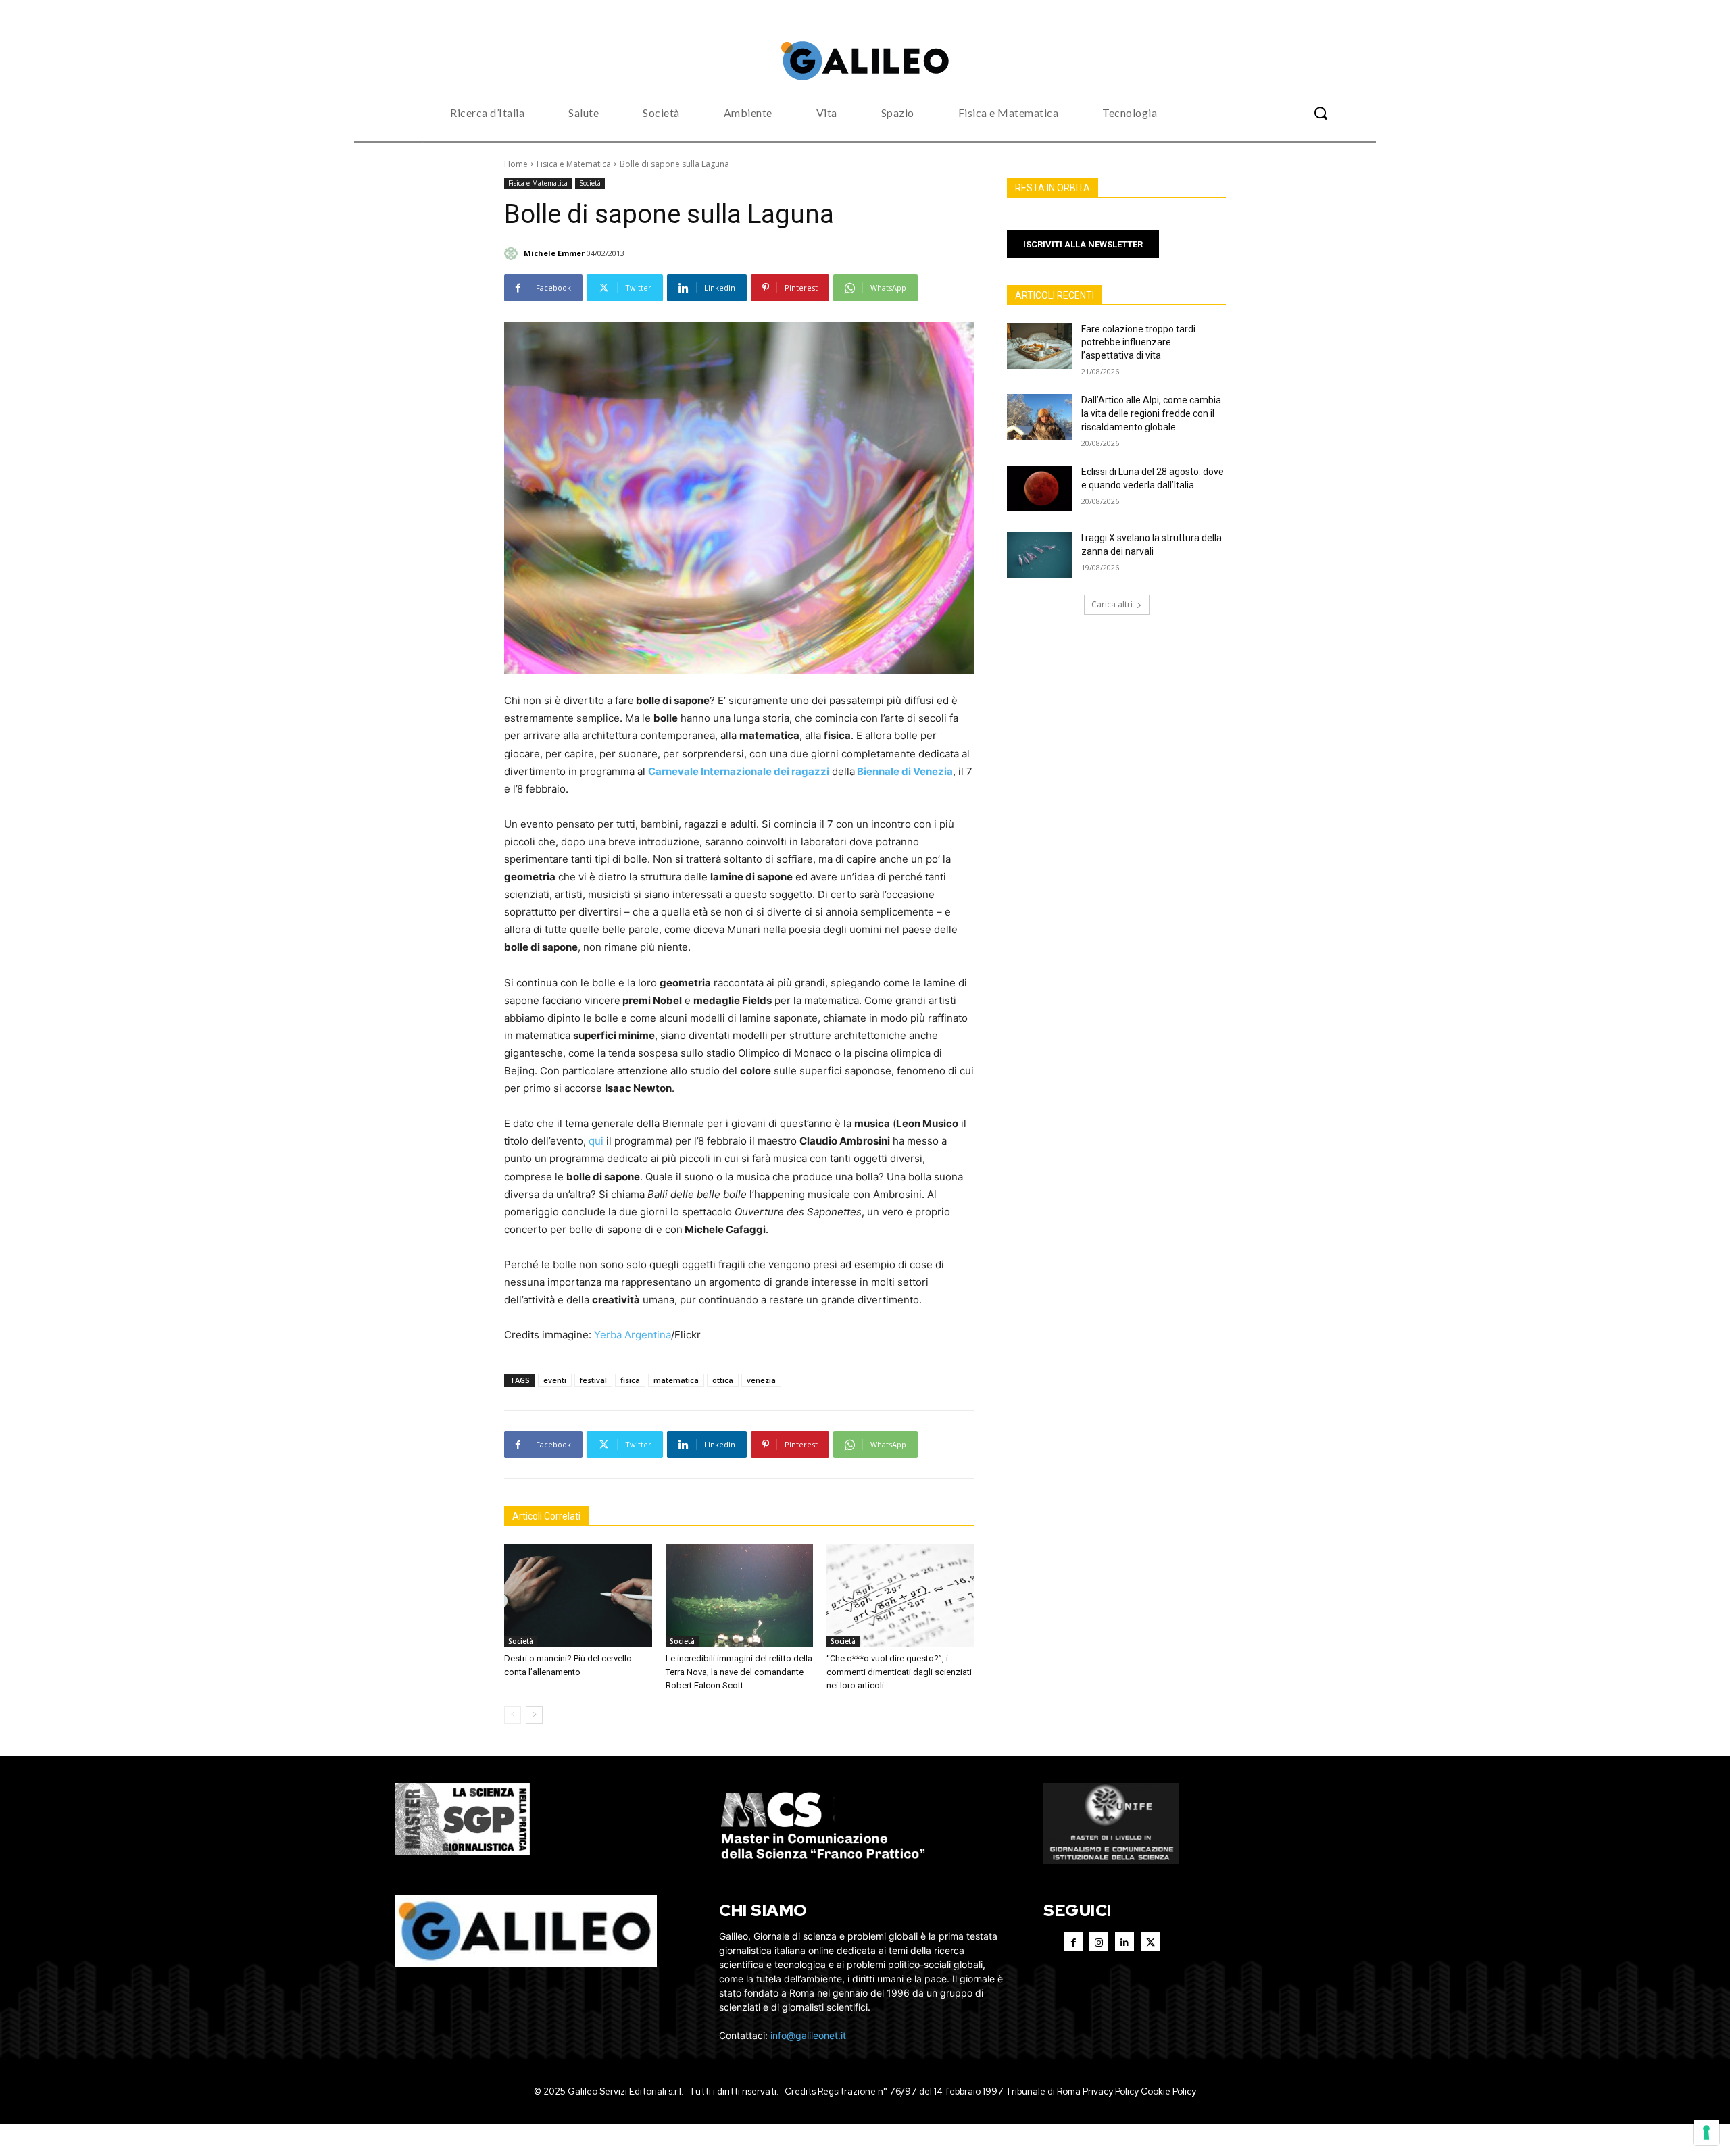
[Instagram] (1099, 1942)
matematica (676, 1380)
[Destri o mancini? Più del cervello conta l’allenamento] (578, 1596)
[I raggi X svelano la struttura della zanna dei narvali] (1040, 555)
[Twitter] (1150, 1942)
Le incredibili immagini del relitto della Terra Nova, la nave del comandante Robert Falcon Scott (739, 1672)
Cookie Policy (1168, 2091)
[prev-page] (513, 1715)
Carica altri (1112, 604)
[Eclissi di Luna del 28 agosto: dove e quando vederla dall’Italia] (1040, 488)
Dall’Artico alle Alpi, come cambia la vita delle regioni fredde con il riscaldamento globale (1151, 413)
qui (596, 1141)
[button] (1320, 113)
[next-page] (534, 1715)
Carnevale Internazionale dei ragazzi (739, 771)
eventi (555, 1380)
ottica (723, 1380)
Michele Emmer (554, 253)
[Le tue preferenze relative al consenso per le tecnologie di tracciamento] (1706, 2132)
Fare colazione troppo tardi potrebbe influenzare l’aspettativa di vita (1138, 342)
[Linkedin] (1124, 1942)
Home (516, 164)
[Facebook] (1073, 1942)
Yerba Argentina (633, 1335)
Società (590, 183)
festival (593, 1380)
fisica (630, 1380)
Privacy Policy (1111, 2091)
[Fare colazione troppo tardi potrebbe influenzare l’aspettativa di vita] (1040, 346)
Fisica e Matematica (574, 164)
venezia (761, 1380)
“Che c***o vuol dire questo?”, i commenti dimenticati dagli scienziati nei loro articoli (899, 1672)
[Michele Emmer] (513, 253)
